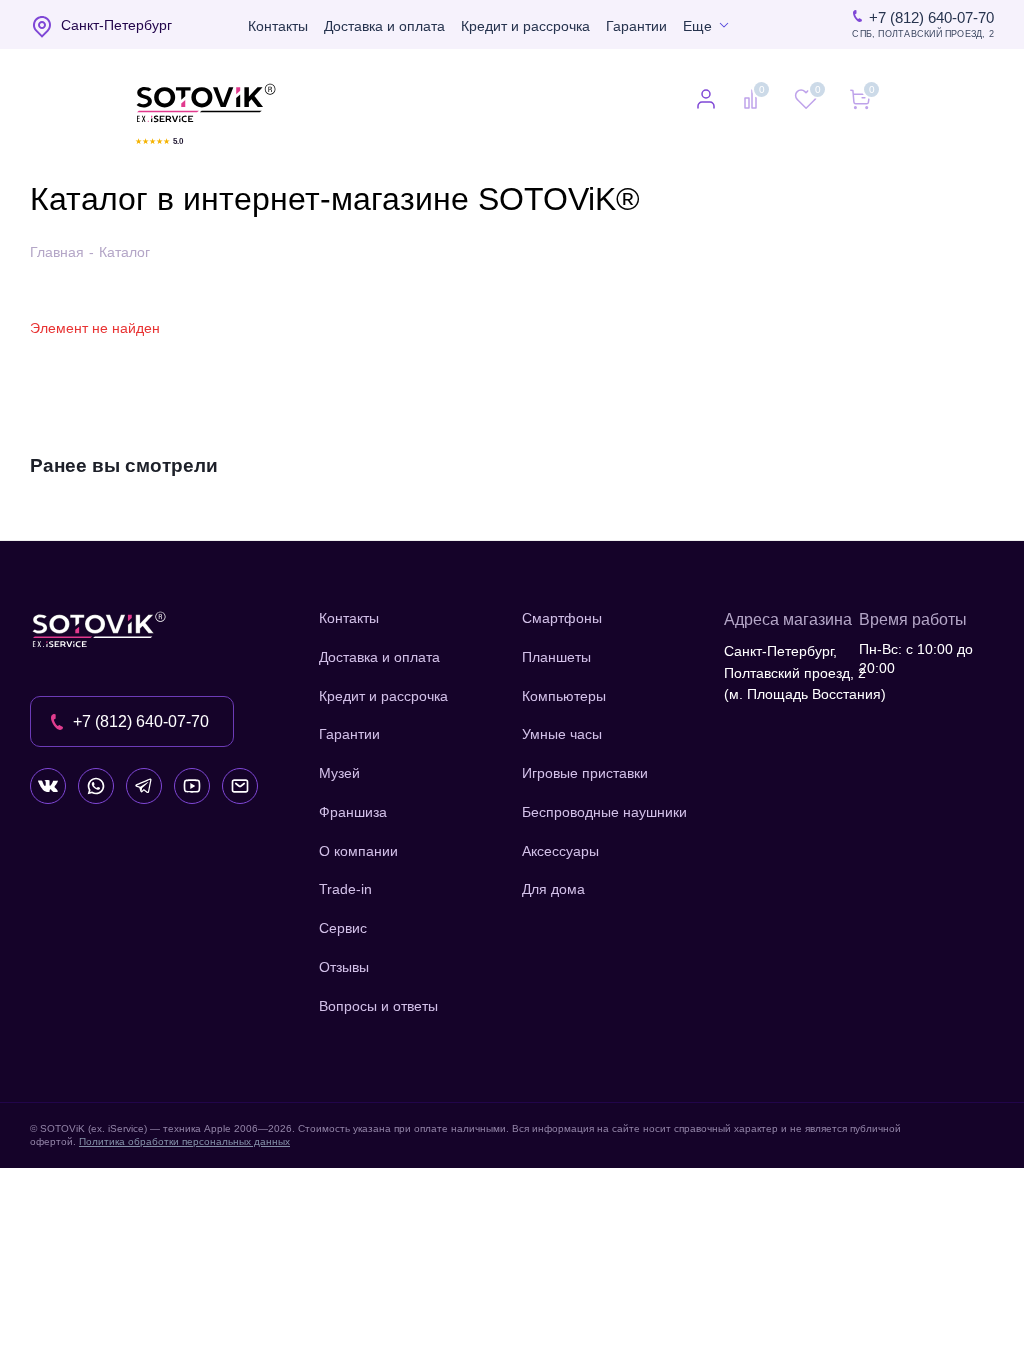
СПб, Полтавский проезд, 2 (923, 34)
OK (739, 1315)
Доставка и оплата (384, 26)
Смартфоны (562, 618)
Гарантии (636, 26)
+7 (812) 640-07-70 (931, 17)
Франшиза (353, 812)
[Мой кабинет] (706, 101)
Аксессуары (560, 851)
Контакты (278, 26)
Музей (339, 773)
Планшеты (556, 657)
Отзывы (344, 967)
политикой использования (759, 1257)
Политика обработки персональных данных (184, 1141)
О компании (358, 851)
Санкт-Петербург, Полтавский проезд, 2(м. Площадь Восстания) (805, 672)
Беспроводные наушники (604, 812)
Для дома (553, 889)
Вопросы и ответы (378, 1006)
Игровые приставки (585, 773)
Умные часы (562, 734)
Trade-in (345, 889)
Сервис (343, 928)
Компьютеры (564, 696)
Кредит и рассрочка (525, 26)
